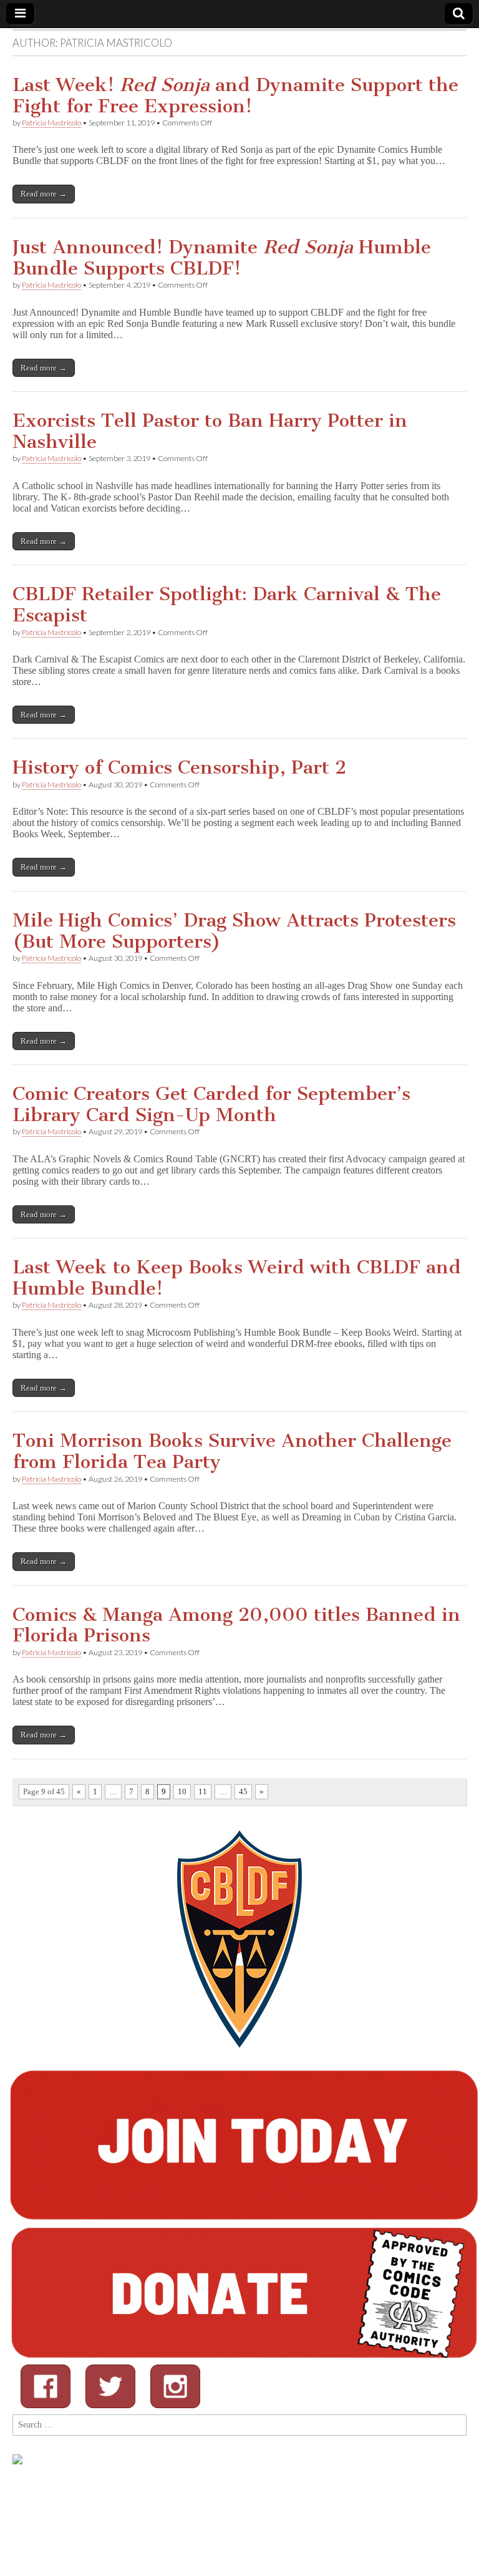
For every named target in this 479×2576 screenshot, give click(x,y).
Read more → (44, 194)
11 (203, 1791)
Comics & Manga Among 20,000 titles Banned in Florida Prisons (236, 1625)
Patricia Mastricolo (51, 123)
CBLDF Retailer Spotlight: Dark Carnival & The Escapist (227, 605)
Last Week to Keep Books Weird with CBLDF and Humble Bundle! (237, 1278)
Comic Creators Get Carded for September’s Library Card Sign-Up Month (211, 1104)
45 (243, 1791)
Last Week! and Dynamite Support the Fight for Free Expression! (235, 95)
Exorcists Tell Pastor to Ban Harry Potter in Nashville (210, 431)
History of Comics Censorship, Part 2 (179, 767)
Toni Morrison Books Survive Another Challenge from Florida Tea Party (232, 1451)
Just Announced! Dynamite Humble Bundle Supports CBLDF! (222, 258)
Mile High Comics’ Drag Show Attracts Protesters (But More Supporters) (234, 931)
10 (182, 1791)
